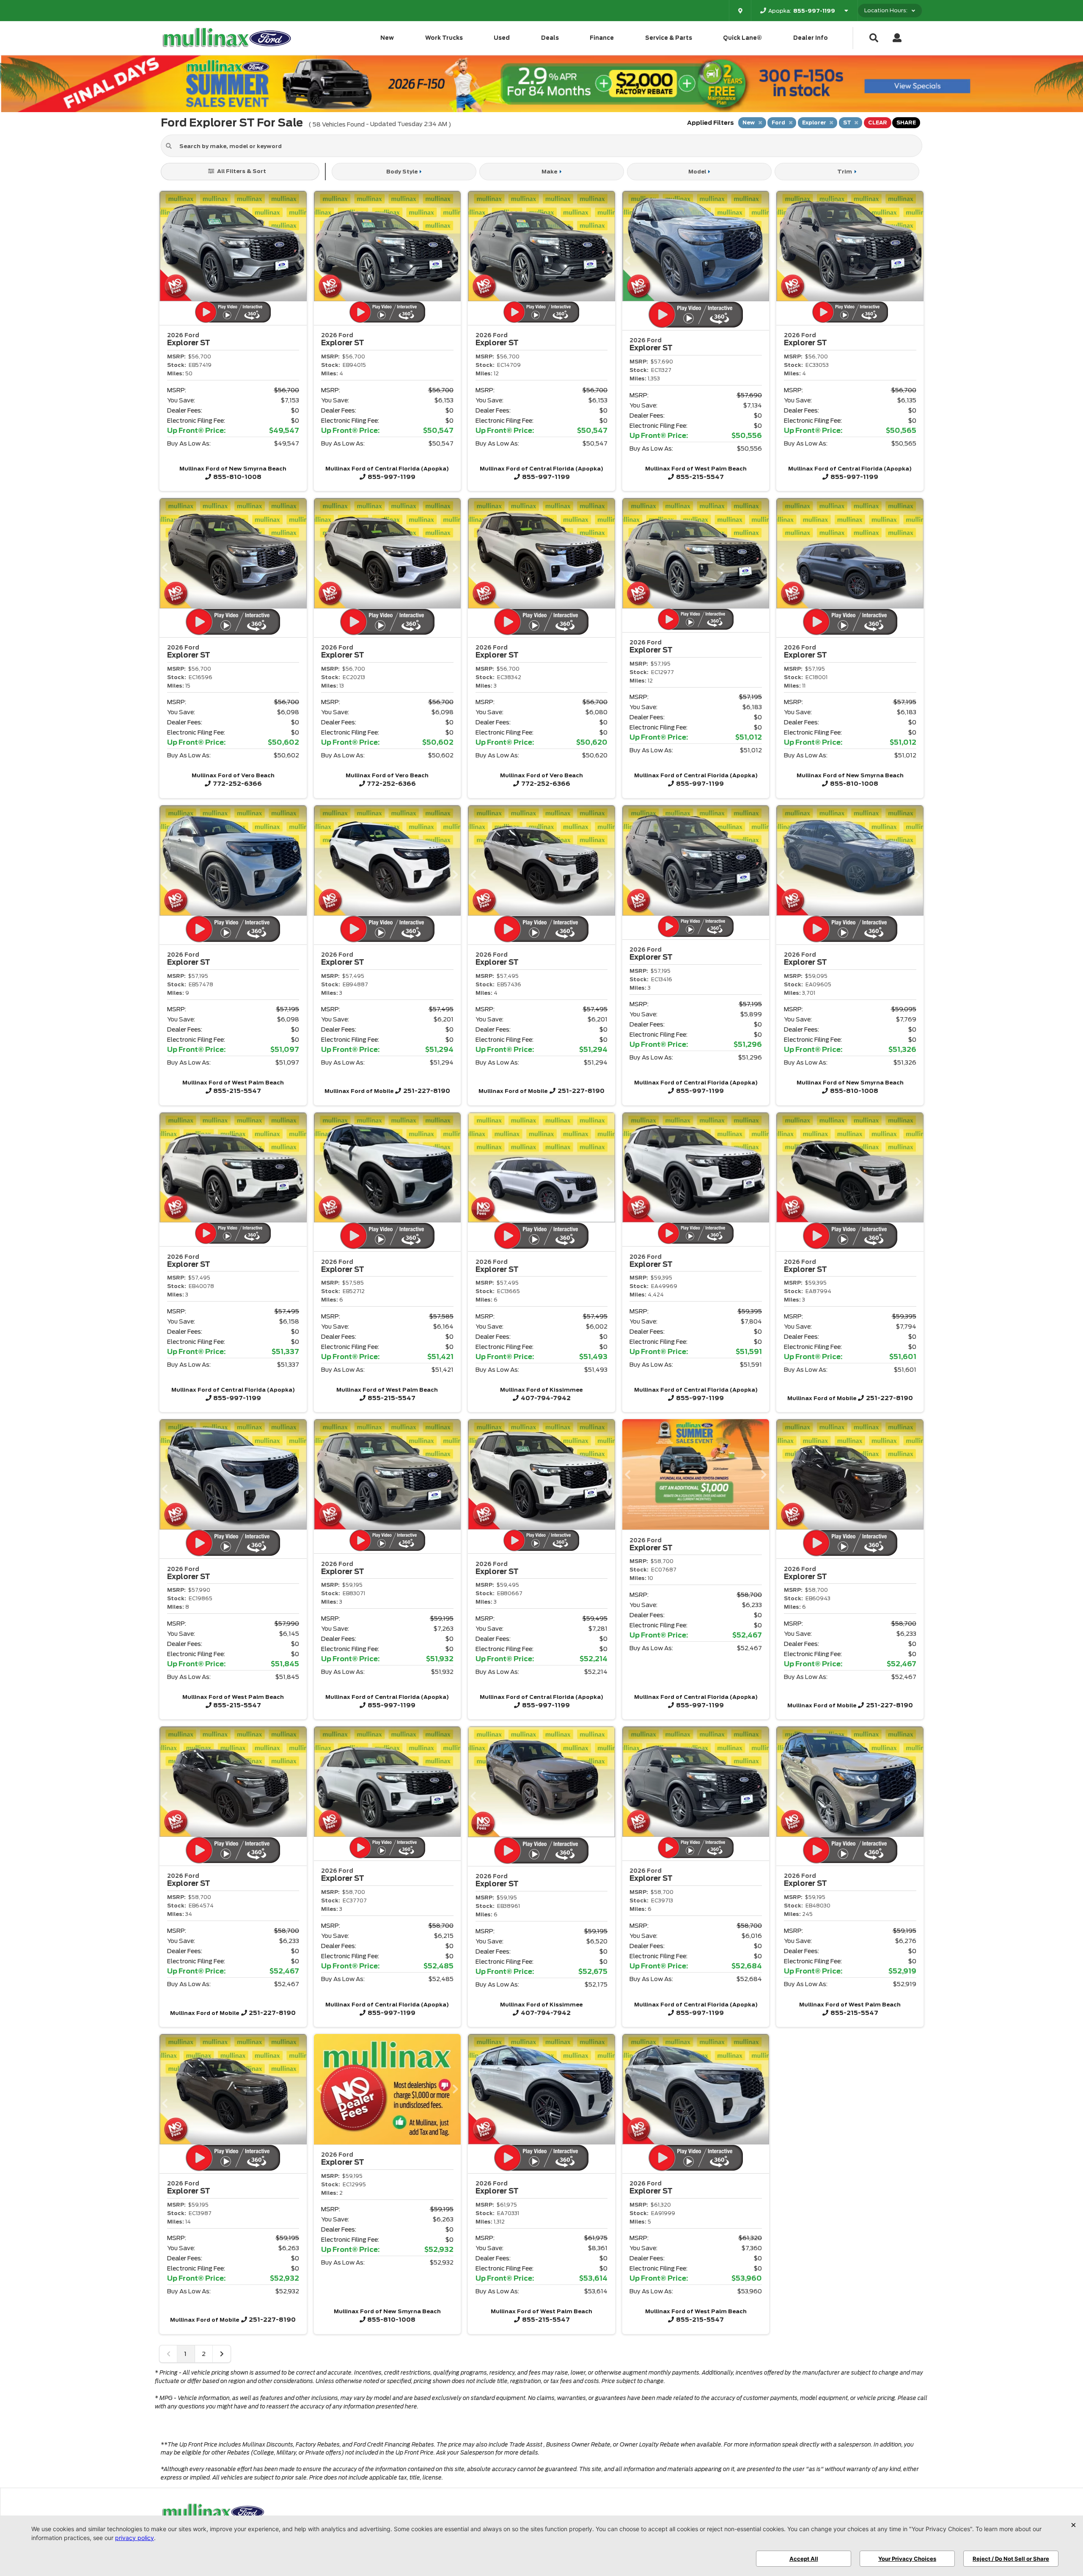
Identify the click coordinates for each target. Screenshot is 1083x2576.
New (387, 38)
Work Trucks (444, 38)
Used (502, 38)
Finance (602, 38)
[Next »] (222, 2354)
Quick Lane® (742, 38)
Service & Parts (669, 38)
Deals (550, 38)
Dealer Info (811, 38)
